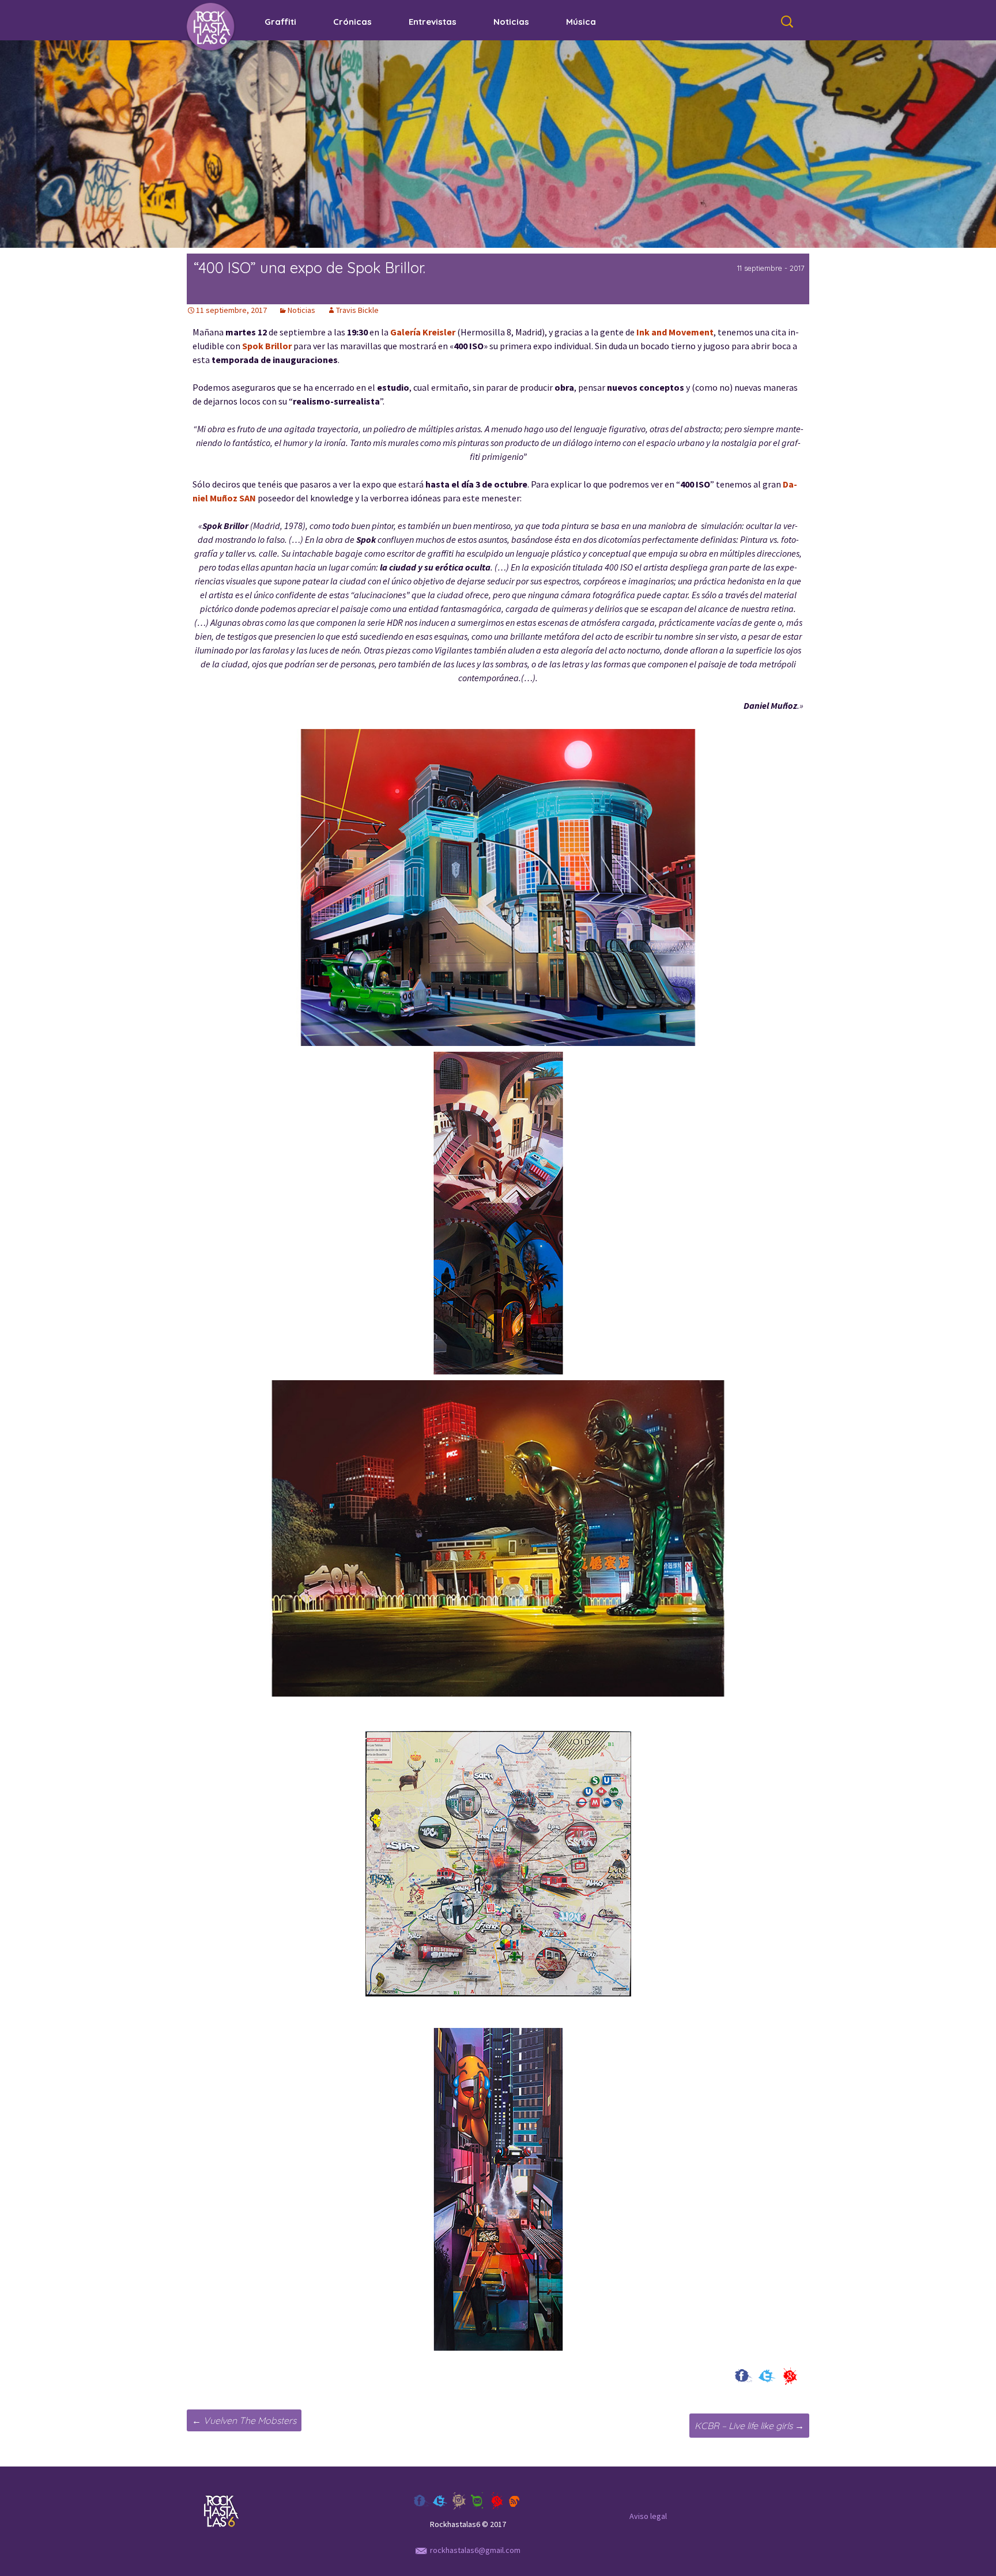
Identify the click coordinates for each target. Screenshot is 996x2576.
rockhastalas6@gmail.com (475, 2550)
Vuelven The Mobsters (244, 2420)
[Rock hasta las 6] (212, 27)
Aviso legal (648, 2516)
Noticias (511, 22)
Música (581, 22)
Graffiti (280, 22)
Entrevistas (433, 22)
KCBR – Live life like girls (749, 2426)
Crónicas (352, 22)
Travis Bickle (357, 310)
